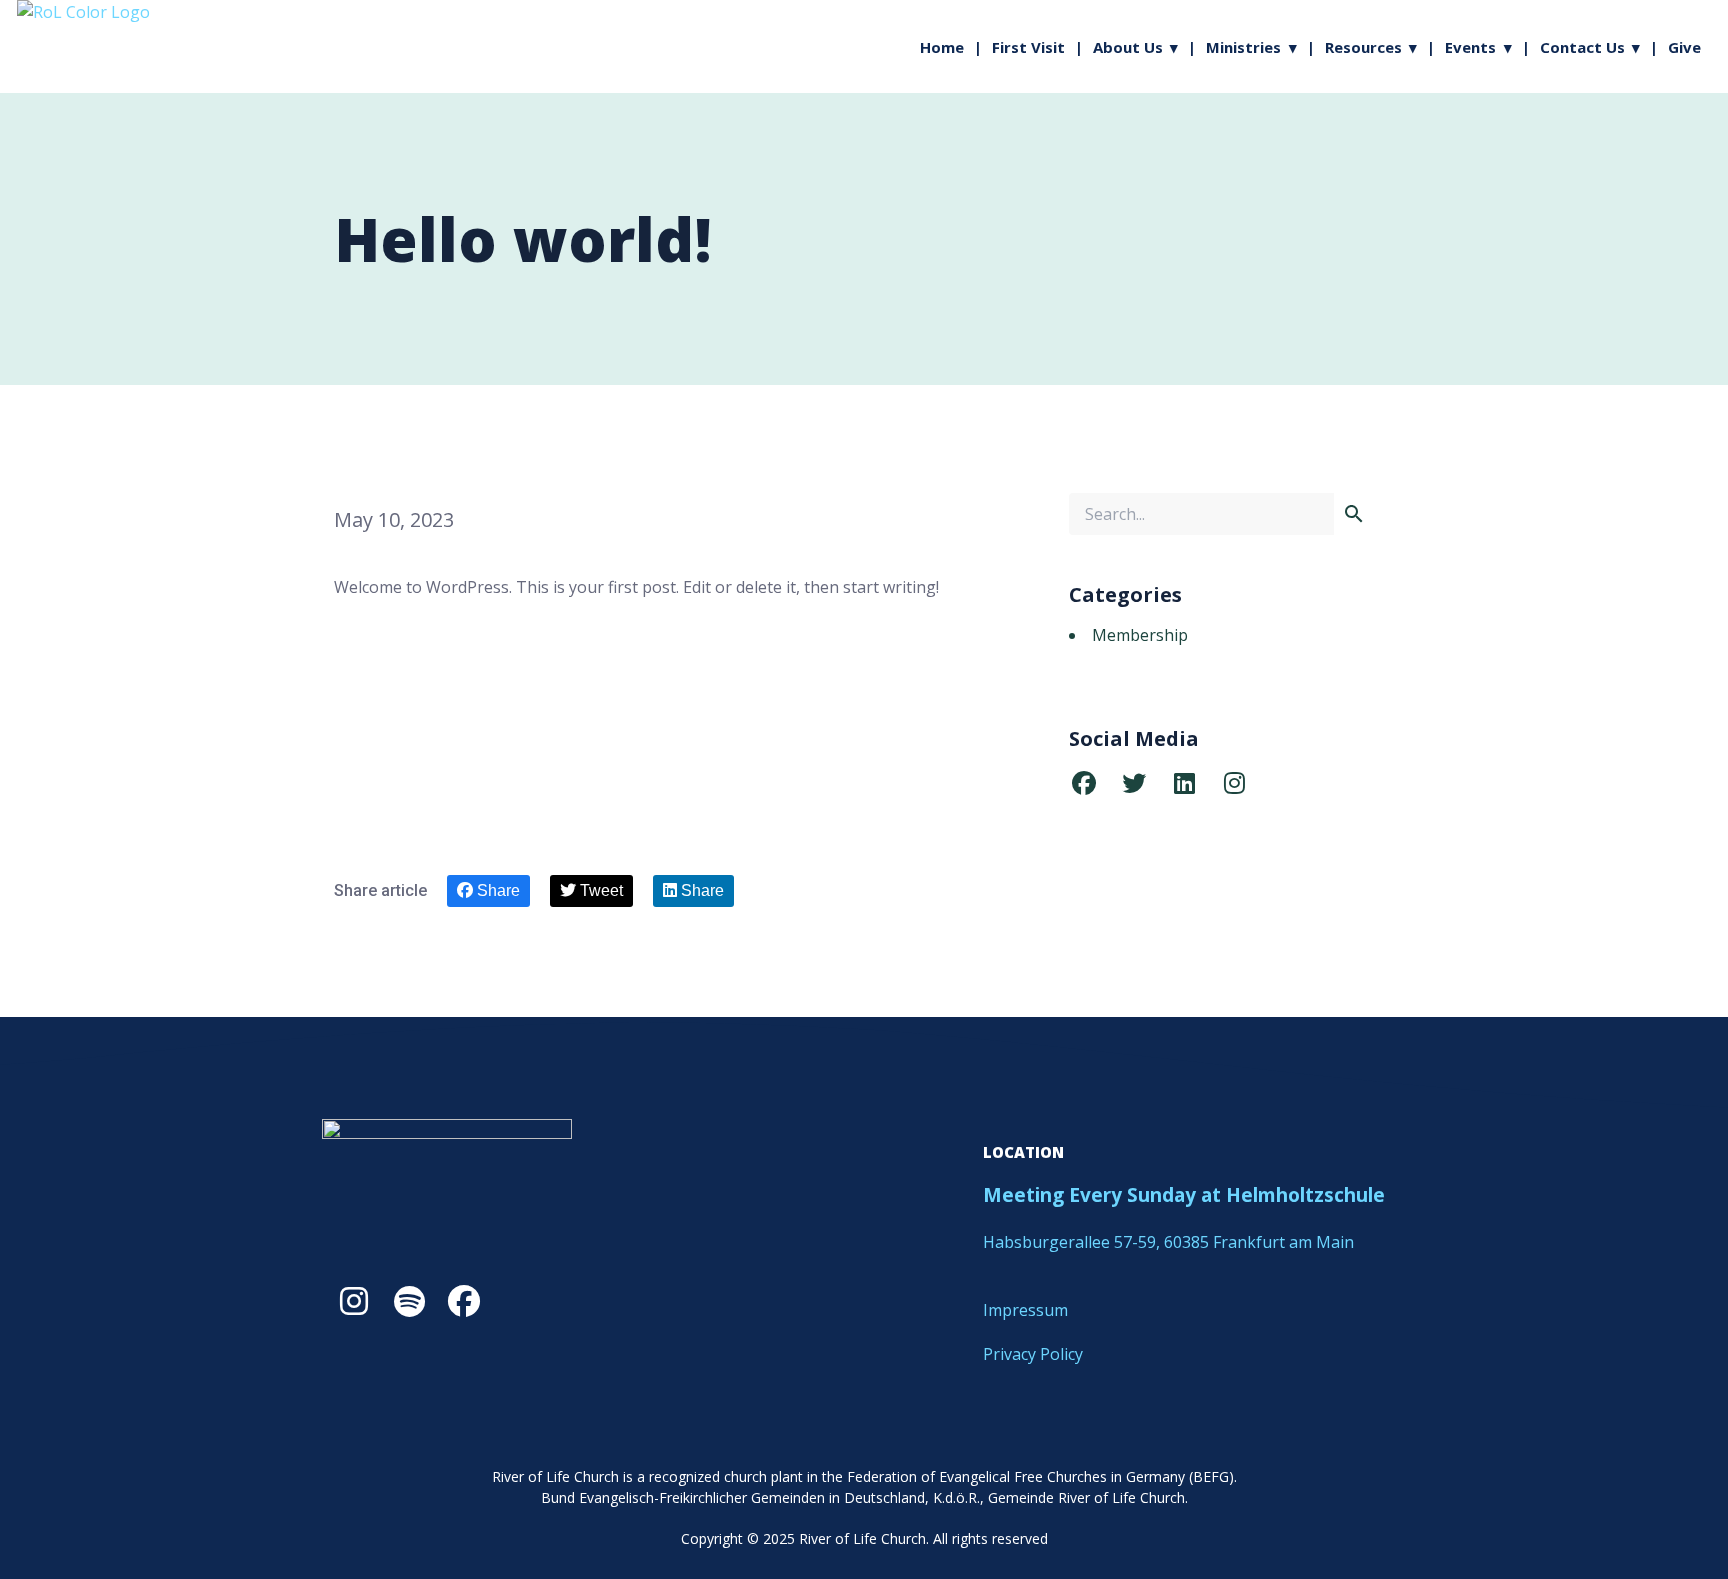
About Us (1128, 47)
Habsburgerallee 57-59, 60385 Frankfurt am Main (1170, 1242)
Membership (1140, 635)
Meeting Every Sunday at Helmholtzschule (1184, 1195)
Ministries (1243, 47)
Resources (1363, 47)
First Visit (1028, 47)
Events (1470, 47)
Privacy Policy (1033, 1354)
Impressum (1025, 1310)
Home (942, 47)
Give (1684, 47)
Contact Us (1582, 47)
